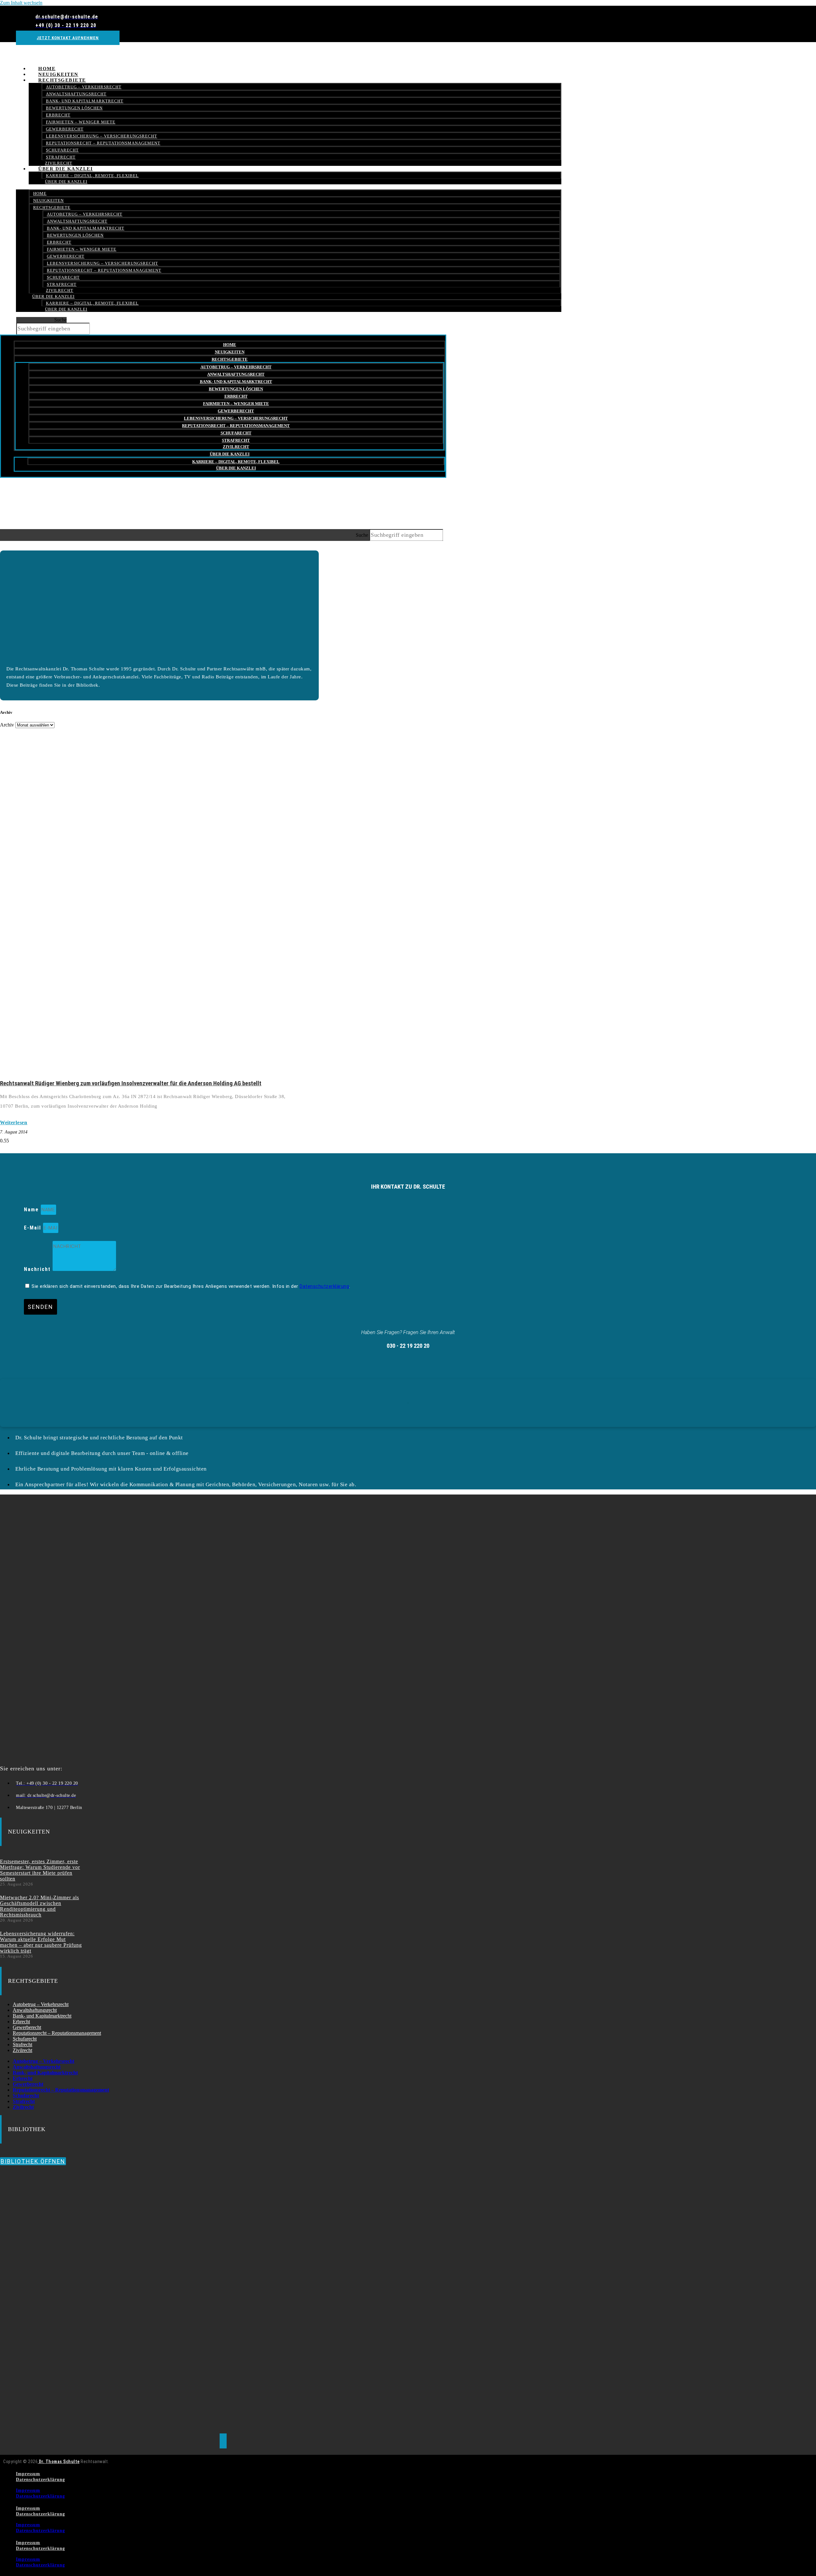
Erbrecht (58, 115)
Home (40, 193)
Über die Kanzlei (66, 169)
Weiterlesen (14, 1122)
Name (32, 1210)
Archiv (7, 725)
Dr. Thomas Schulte (59, 2462)
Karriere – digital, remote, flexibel (92, 176)
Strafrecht (62, 284)
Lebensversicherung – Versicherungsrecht (102, 136)
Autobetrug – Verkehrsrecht (84, 87)
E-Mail (33, 1228)
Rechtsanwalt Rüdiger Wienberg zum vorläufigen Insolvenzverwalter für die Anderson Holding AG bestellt (131, 1083)
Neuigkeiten (48, 200)
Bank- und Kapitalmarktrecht (85, 101)
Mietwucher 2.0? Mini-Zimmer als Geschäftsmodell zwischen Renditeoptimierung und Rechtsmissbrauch (40, 1906)
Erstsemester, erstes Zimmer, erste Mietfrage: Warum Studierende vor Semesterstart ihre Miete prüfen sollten (40, 1870)
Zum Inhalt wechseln (21, 3)
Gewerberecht (65, 129)
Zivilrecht (60, 290)
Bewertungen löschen (74, 108)
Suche (60, 320)
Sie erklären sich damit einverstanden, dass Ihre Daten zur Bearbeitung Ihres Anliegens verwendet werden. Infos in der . (191, 1286)
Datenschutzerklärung (324, 1286)
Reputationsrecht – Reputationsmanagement (103, 143)
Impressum (28, 2474)
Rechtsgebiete (62, 80)
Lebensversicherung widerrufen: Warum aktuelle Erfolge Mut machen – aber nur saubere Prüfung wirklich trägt (41, 1942)
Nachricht (38, 1269)
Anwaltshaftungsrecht (76, 94)
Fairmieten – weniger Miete (81, 122)
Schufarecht (62, 150)
